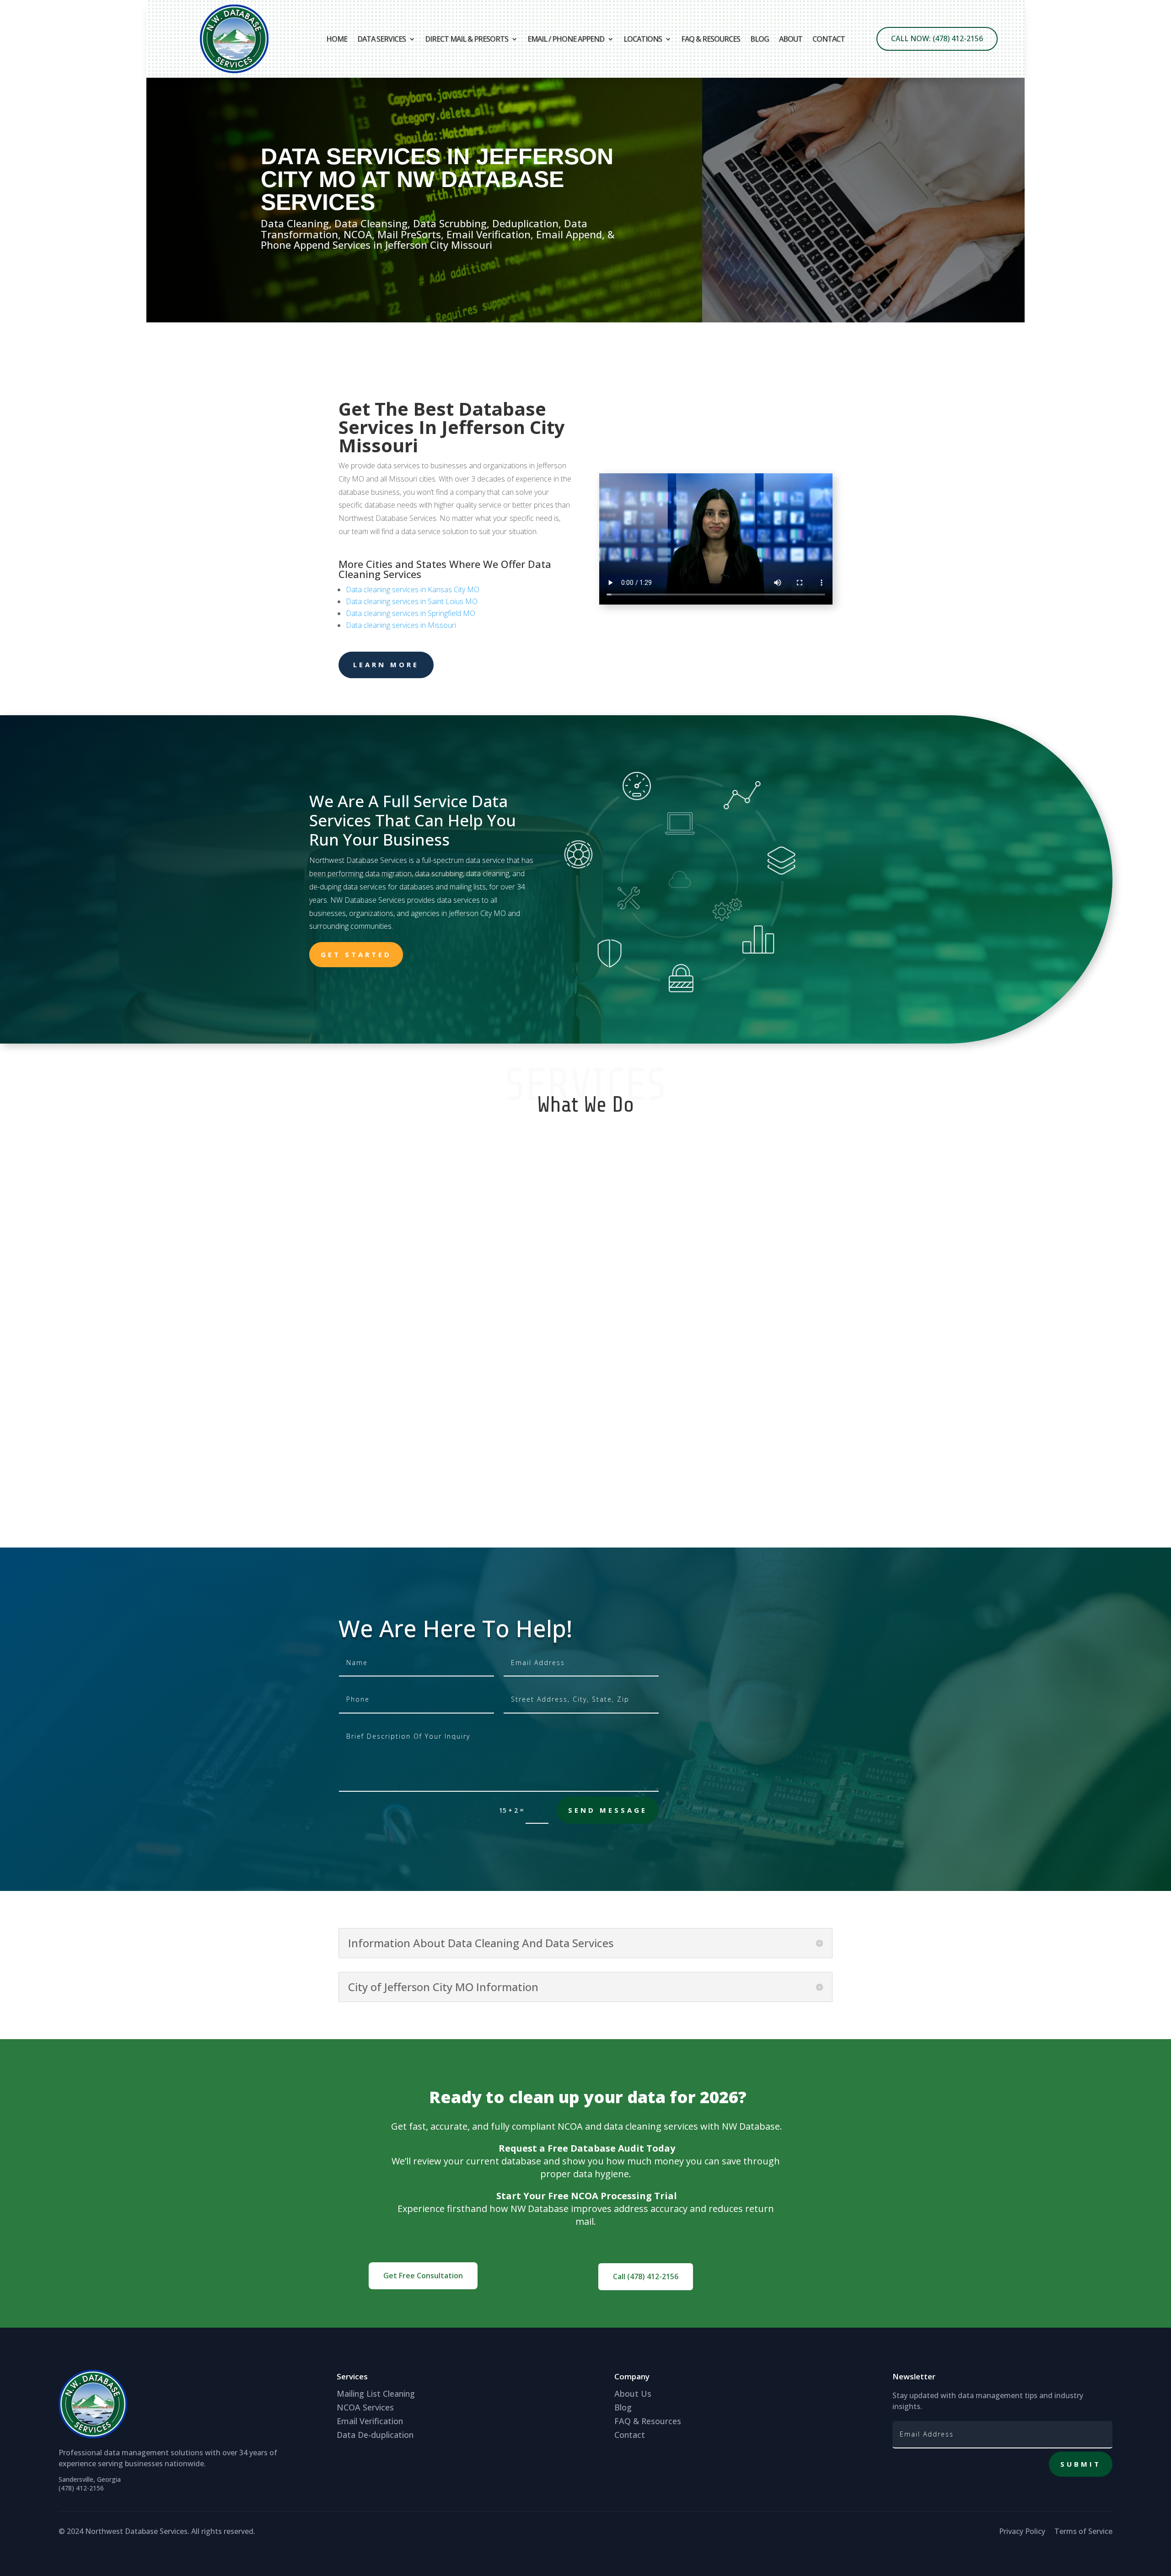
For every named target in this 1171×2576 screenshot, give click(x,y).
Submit (1081, 2464)
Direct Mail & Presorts (467, 39)
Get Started (356, 954)
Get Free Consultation (423, 2276)
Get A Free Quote (487, 321)
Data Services (381, 39)
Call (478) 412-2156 (646, 2276)
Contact (829, 39)
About (791, 39)
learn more (386, 664)
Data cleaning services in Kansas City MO (413, 589)
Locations (643, 39)
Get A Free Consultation (1004, 322)
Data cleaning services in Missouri (401, 625)
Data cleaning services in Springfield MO (411, 613)
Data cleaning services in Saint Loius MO (412, 601)
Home (337, 39)
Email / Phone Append (566, 39)
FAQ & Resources (711, 39)
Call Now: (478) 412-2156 (937, 38)
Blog (760, 39)
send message (608, 1810)
